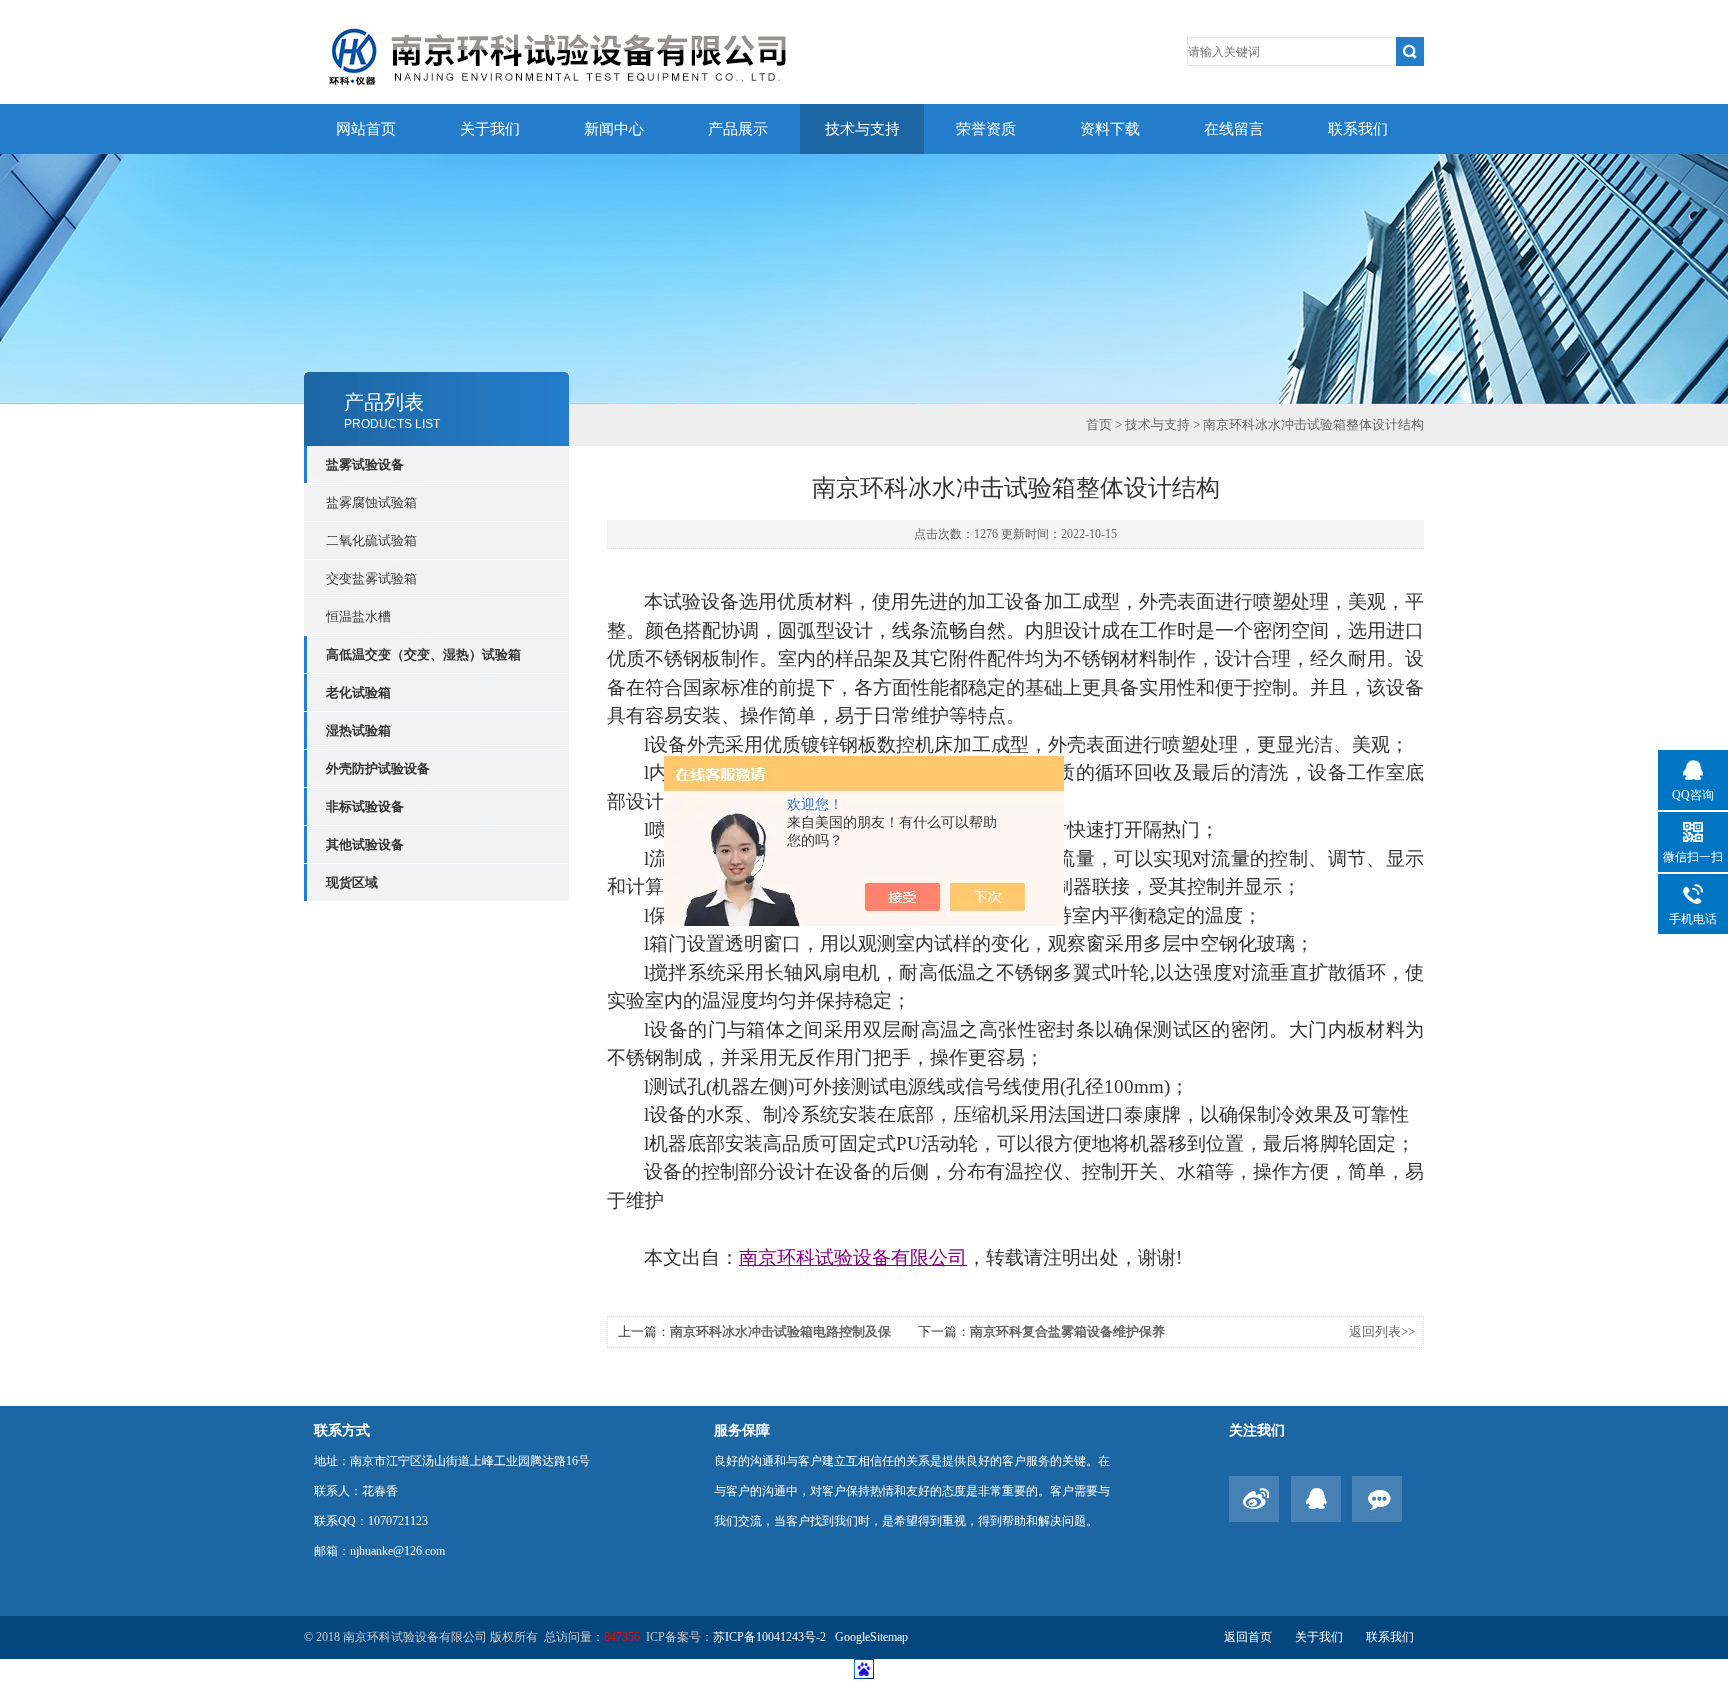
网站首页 (366, 129)
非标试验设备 (365, 806)
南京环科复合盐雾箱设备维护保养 (1067, 1331)
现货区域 (352, 882)
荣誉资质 (986, 129)
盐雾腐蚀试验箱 (371, 502)
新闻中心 (614, 129)
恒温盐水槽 (358, 616)
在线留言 (1234, 129)
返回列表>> (1382, 1331)
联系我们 (1358, 129)
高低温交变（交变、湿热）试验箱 (423, 654)
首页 (1099, 424)
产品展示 (738, 129)
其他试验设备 (365, 844)
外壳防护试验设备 (378, 768)
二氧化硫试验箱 (371, 540)
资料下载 (1110, 129)
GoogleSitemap (871, 1637)
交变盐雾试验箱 (371, 578)
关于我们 (490, 129)
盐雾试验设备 (365, 464)
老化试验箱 (358, 692)
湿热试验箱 (358, 730)
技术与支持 (862, 129)
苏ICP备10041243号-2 (771, 1637)
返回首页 (1248, 1637)
